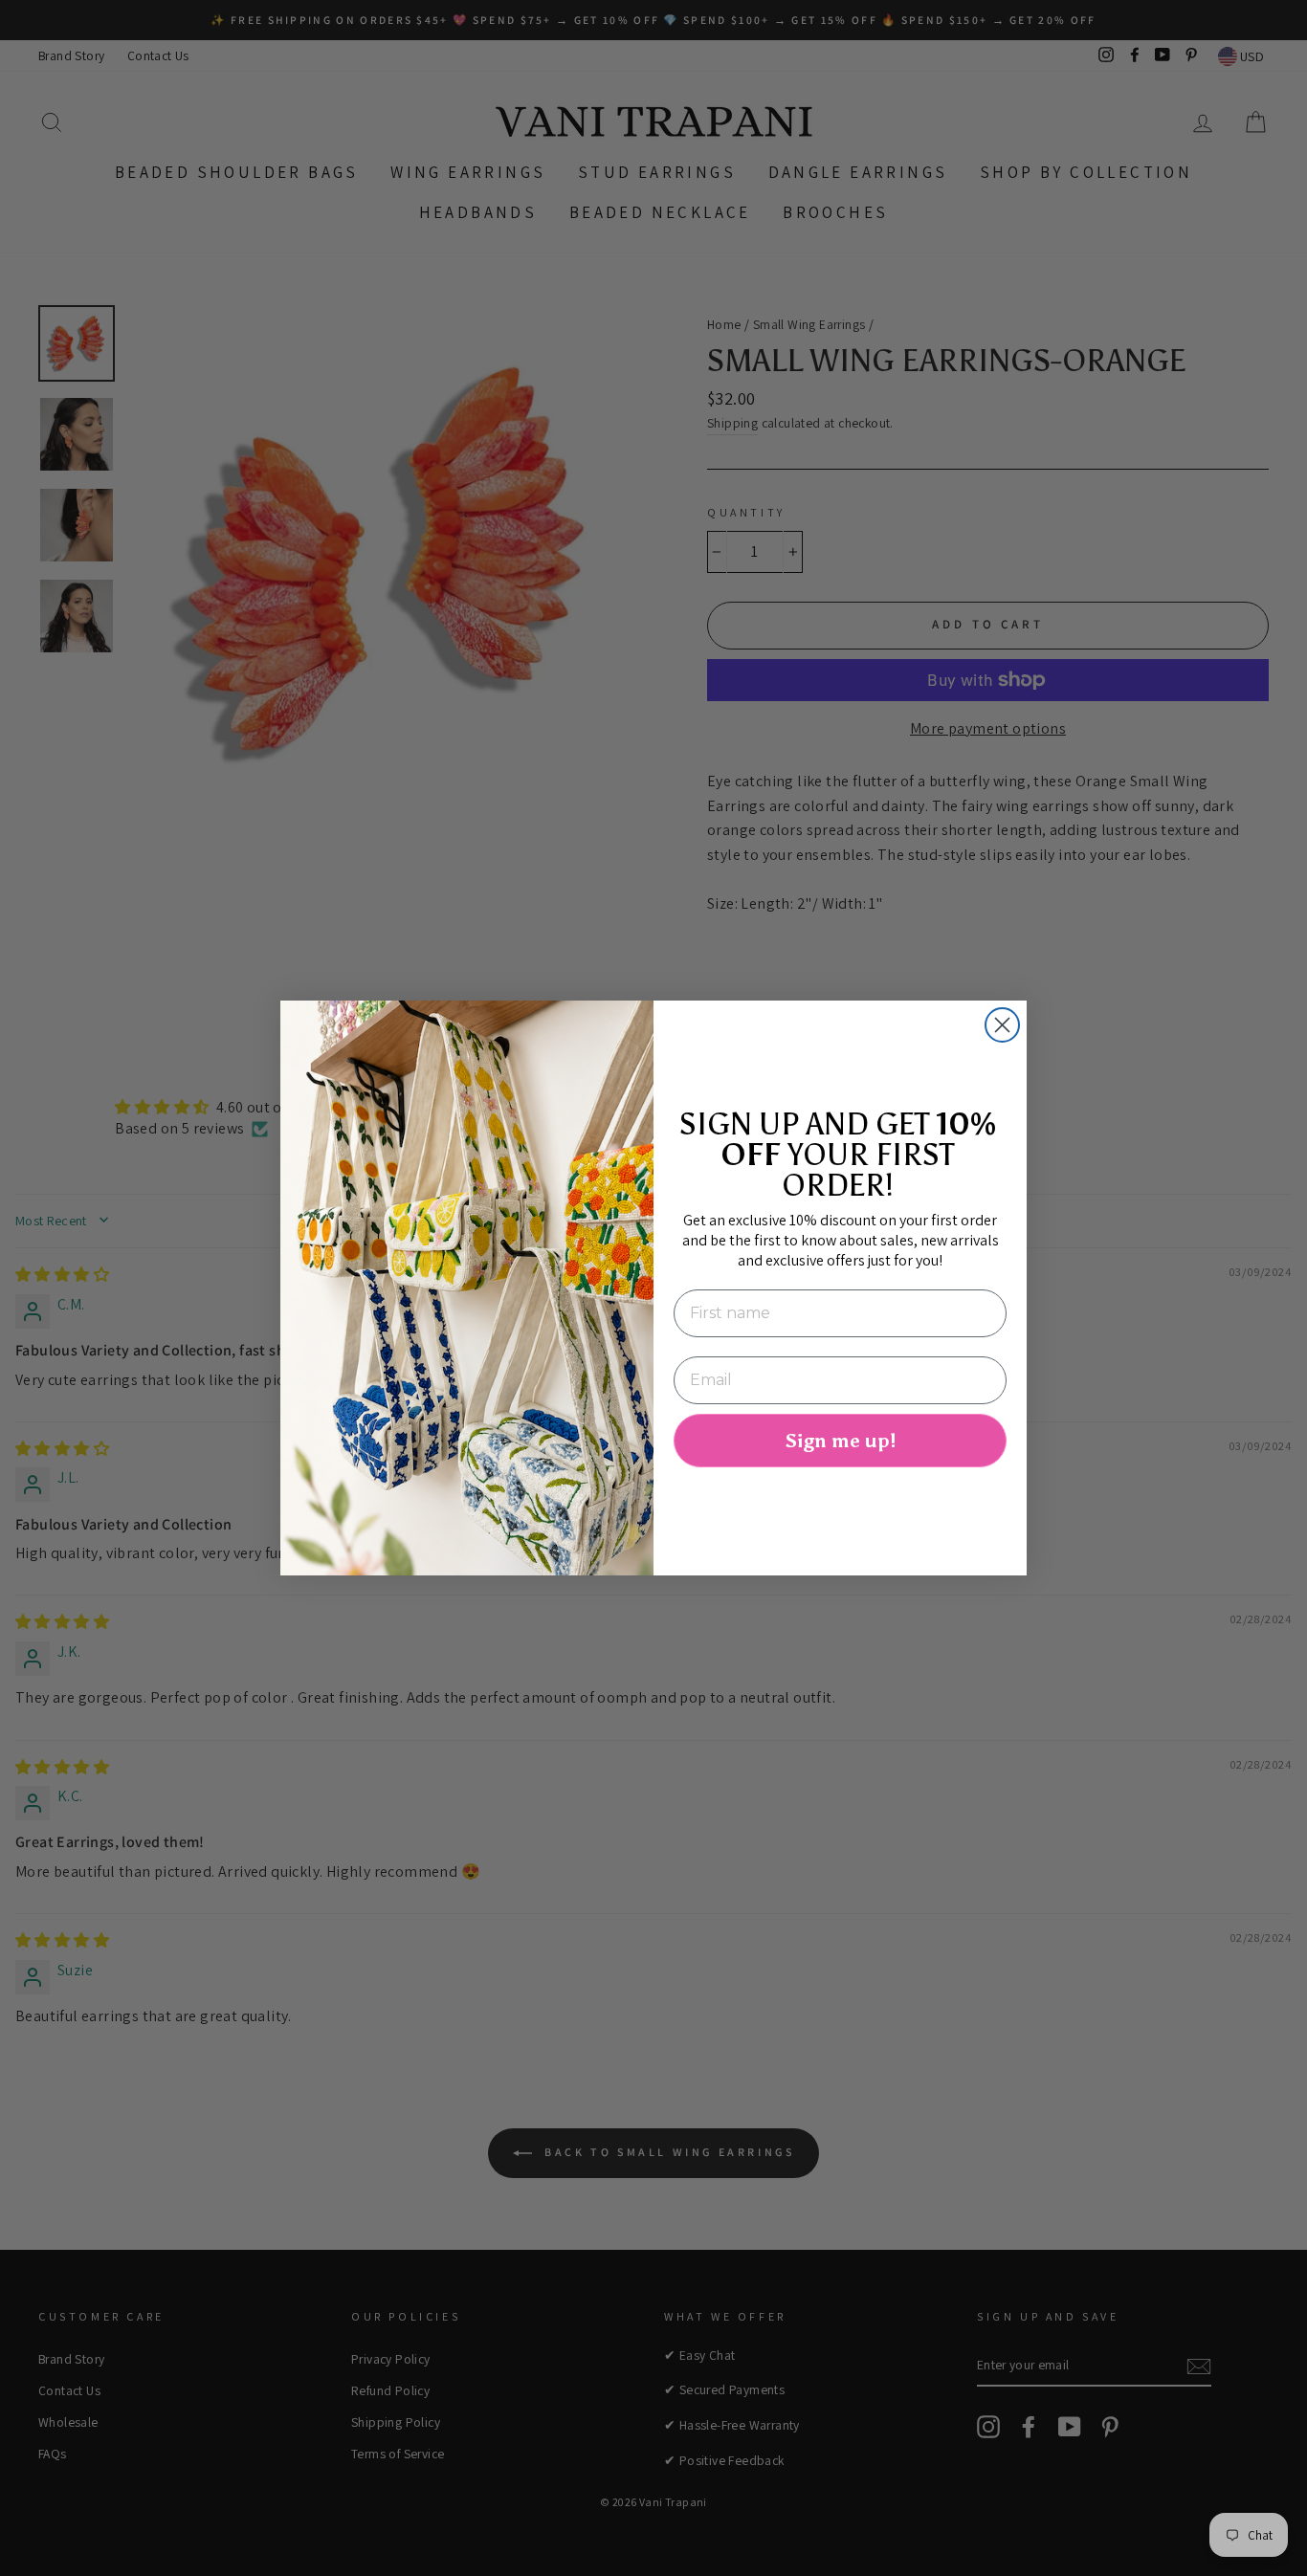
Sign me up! (840, 1441)
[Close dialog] (1002, 1025)
